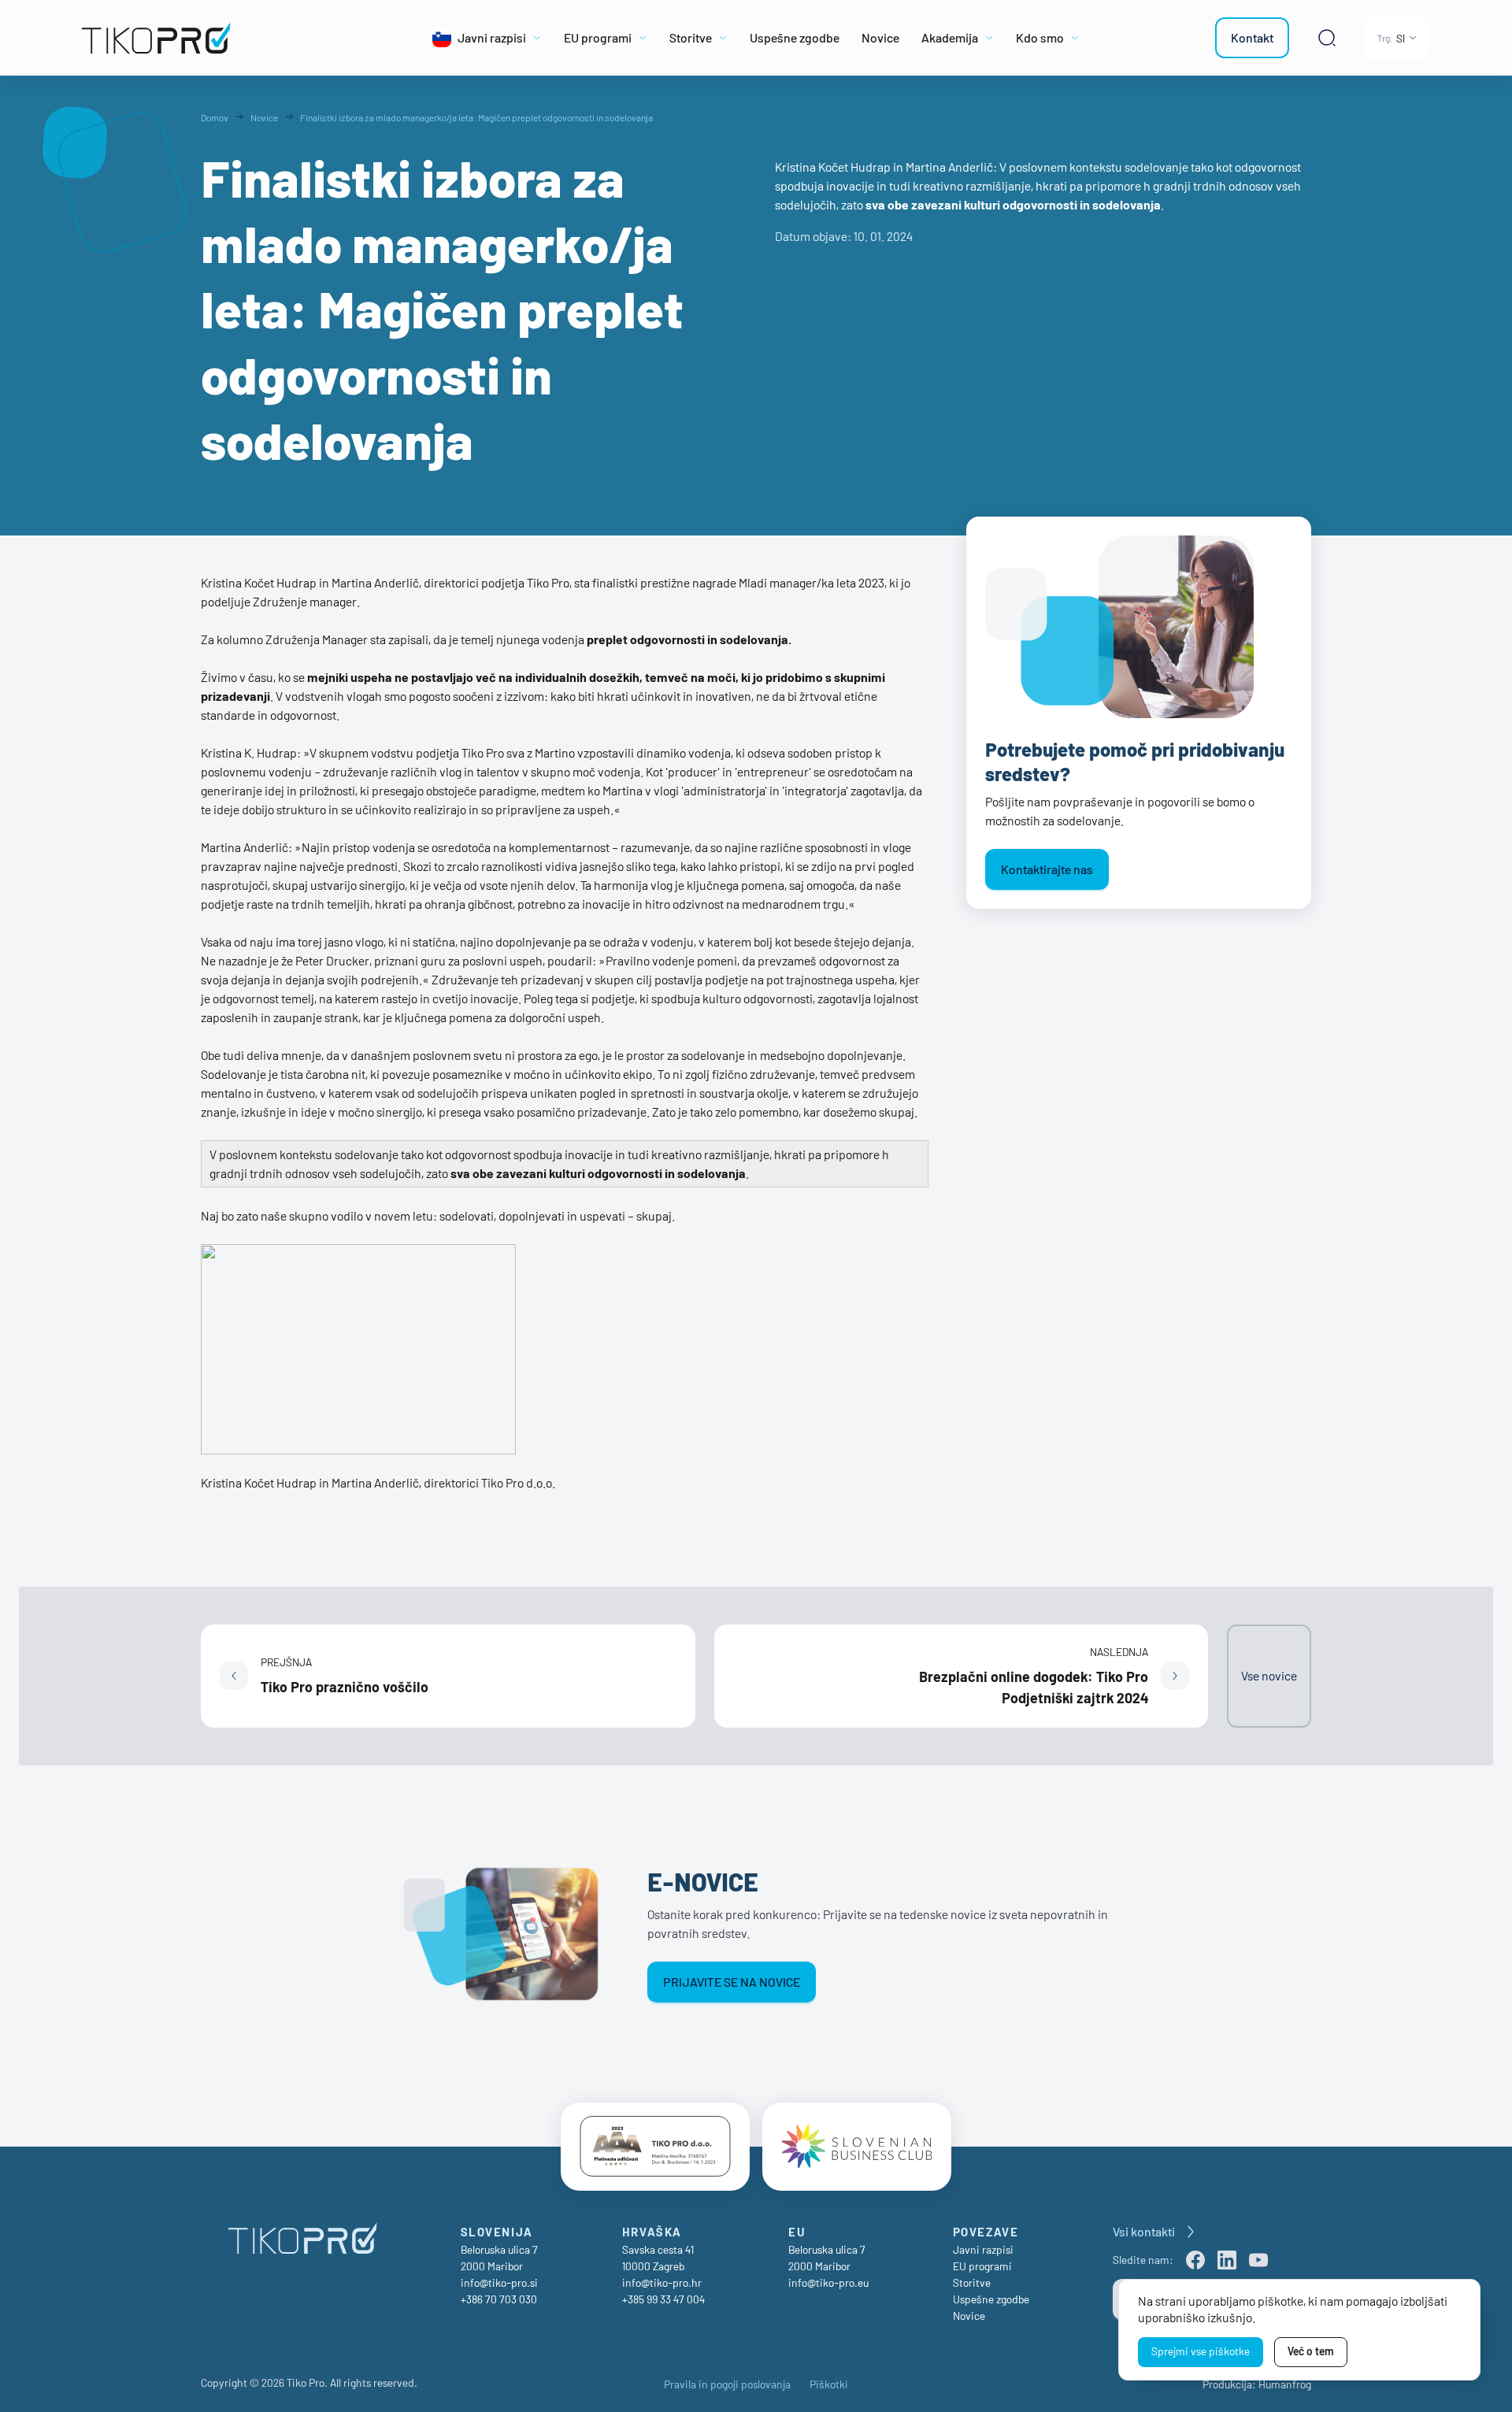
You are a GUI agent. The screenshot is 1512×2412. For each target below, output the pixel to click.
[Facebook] (1195, 2260)
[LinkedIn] (1227, 2260)
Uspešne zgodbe (991, 2299)
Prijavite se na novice (732, 1982)
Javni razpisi (983, 2249)
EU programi (982, 2266)
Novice (969, 2316)
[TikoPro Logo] (214, 38)
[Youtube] (1258, 2260)
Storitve (972, 2282)
